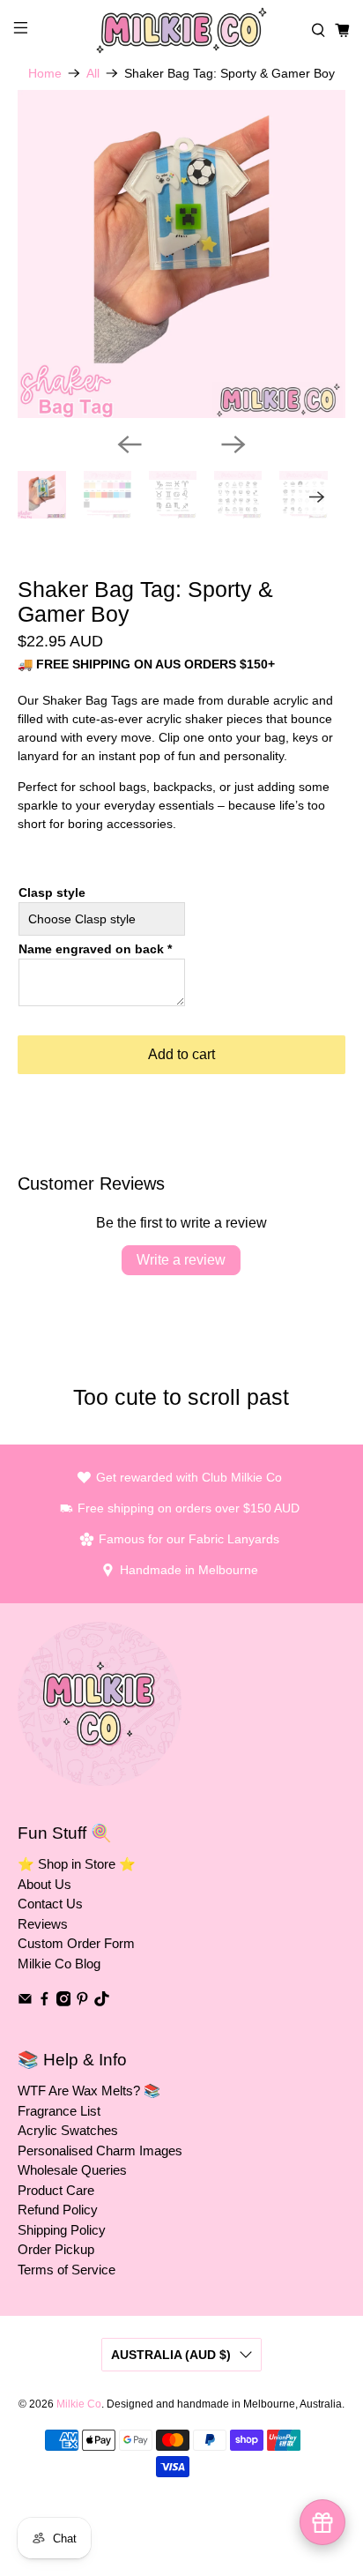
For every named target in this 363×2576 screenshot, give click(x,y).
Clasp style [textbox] (52, 892)
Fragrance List (59, 2111)
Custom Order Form (76, 1943)
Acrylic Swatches (68, 2130)
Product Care (56, 2190)
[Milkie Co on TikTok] (102, 2001)
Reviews (43, 1924)
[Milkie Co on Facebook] (44, 2001)
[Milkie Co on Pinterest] (82, 2001)
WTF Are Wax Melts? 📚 (89, 2091)
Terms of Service (67, 2270)
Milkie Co (79, 2404)
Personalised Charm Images (100, 2150)
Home (45, 73)
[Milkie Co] (181, 30)
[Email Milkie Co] (25, 2001)
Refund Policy (58, 2210)
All (93, 73)
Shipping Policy (62, 2230)
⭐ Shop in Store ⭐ (77, 1864)
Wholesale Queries (72, 2170)
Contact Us (50, 1904)
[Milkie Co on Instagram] (64, 2001)
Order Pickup (56, 2249)
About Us (44, 1884)
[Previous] (130, 444)
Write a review (181, 1260)
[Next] (233, 444)
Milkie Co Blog (59, 1964)
